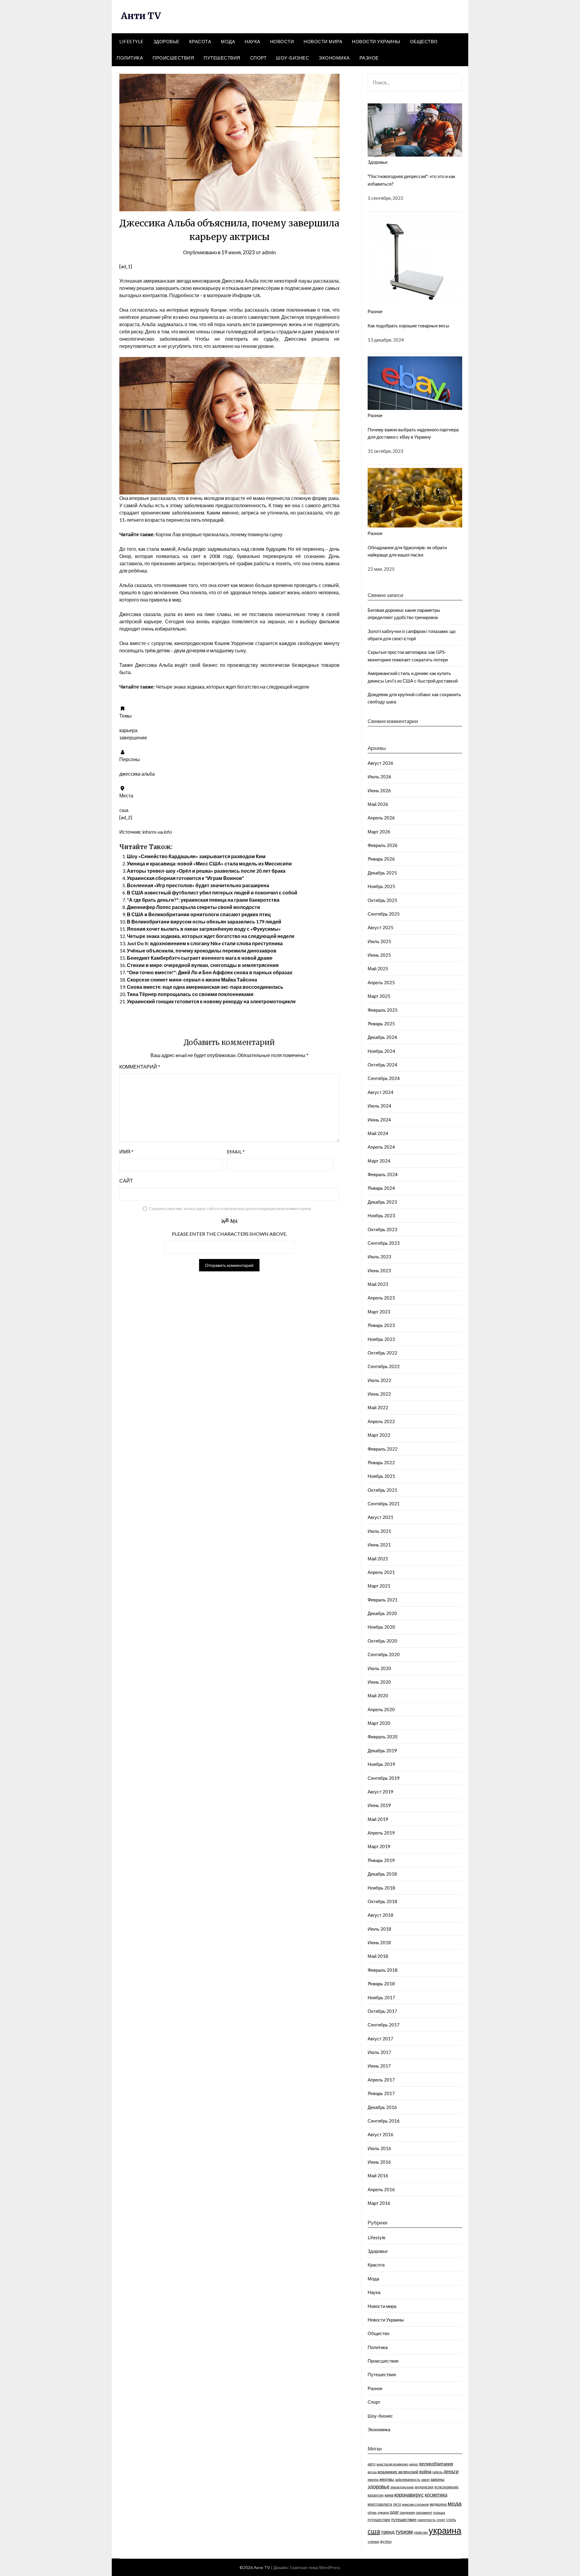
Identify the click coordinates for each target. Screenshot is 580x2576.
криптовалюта (380, 2504)
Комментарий (140, 1067)
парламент (424, 2512)
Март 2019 (379, 1846)
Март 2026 (379, 832)
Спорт (258, 58)
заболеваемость (408, 2479)
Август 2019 (380, 1792)
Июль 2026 (379, 777)
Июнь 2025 (379, 955)
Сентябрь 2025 (384, 914)
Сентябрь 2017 (384, 2025)
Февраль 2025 (383, 1010)
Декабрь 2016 (382, 2107)
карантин (376, 2495)
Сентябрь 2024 (384, 1078)
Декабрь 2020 (382, 1613)
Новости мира (323, 41)
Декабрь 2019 (382, 1750)
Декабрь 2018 (382, 1874)
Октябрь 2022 (382, 1353)
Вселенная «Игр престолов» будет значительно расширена (198, 885)
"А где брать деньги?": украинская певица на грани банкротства (203, 900)
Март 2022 (379, 1435)
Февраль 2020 (383, 1737)
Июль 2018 (379, 1929)
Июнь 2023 (379, 1270)
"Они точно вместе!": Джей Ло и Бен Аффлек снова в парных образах (210, 972)
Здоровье (166, 41)
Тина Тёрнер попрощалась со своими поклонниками (190, 994)
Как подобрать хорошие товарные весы (408, 326)
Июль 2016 (379, 2148)
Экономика (334, 58)
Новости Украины (376, 41)
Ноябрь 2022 (381, 1339)
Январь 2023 (381, 1325)
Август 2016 (380, 2134)
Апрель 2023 (381, 1298)
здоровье (379, 2487)
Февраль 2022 (383, 1449)
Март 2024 (379, 1161)
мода (455, 2503)
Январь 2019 (381, 1860)
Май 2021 (378, 1559)
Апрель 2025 (381, 982)
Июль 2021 (379, 1531)
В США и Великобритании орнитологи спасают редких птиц (199, 914)
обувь (372, 2512)
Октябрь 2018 (382, 1901)
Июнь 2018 (379, 1942)
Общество (424, 41)
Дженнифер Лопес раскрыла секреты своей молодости (193, 907)
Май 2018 (378, 1956)
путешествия (404, 2519)
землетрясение (402, 2487)
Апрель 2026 (381, 818)
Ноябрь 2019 (381, 1764)
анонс (414, 2464)
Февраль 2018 (383, 1970)
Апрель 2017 (381, 2080)
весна (372, 2472)
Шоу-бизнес (293, 58)
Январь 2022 (381, 1462)
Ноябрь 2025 (381, 886)
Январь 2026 (381, 859)
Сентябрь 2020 (384, 1654)
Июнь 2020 (379, 1682)
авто (372, 2464)
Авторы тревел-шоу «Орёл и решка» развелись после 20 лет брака (206, 871)
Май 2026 (378, 804)
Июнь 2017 (379, 2066)
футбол (386, 2541)
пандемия (407, 2512)
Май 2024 (378, 1133)
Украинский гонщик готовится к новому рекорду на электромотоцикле (211, 1001)
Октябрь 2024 (382, 1065)
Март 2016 (379, 2203)
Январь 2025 (381, 1024)
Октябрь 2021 (382, 1490)
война (425, 2471)
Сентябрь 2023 (384, 1243)
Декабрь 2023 (382, 1202)
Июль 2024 (379, 1106)
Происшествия (173, 58)
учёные (373, 2541)
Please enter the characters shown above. (229, 1234)
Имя (126, 1152)
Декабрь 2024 (382, 1037)
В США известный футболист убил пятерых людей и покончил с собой (212, 892)
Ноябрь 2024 (381, 1051)
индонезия (424, 2487)
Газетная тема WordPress (315, 2567)
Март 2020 (379, 1723)
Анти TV (141, 16)
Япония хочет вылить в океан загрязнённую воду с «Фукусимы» (204, 929)
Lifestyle (131, 41)
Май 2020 (378, 1695)
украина (445, 2530)
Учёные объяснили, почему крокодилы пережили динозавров (202, 951)
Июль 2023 (379, 1257)
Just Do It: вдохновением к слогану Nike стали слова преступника (205, 943)
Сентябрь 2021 (384, 1504)
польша (439, 2512)
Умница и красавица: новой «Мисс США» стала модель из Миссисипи (209, 863)
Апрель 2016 (381, 2189)
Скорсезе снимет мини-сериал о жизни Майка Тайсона (192, 980)
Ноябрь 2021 (381, 1476)
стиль (451, 2520)
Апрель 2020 (381, 1709)
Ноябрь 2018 (381, 1888)
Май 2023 (378, 1284)
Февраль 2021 (383, 1600)
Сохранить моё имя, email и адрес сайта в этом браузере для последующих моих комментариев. (230, 1209)
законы (437, 2479)
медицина (438, 2504)
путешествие (379, 2520)
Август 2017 (380, 2039)
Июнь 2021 (379, 1545)
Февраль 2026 (383, 845)
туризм (404, 2532)
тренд (388, 2532)
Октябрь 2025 (382, 900)
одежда (383, 2512)
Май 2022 (378, 1407)
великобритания (436, 2464)
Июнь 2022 (379, 1394)
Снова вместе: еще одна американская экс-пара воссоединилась (205, 987)
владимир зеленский (398, 2472)
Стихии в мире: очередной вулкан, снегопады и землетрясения (203, 965)
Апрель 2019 (381, 1833)
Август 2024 (380, 1092)
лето (397, 2504)
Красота (200, 41)
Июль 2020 (379, 1668)
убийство (421, 2532)
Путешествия (222, 58)
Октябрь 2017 (382, 2011)
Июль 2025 (379, 941)
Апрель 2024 (381, 1147)
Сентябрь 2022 (384, 1366)
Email (236, 1152)
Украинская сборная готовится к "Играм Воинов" (185, 878)
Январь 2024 (381, 1188)
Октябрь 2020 (382, 1641)
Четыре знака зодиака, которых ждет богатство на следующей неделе (211, 936)
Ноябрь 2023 (381, 1215)
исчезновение (446, 2487)
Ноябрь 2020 (381, 1627)
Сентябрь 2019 (384, 1778)
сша (374, 2531)
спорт (441, 2520)
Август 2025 (380, 927)
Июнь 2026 (379, 790)
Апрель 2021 (381, 1572)
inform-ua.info (157, 832)
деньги (451, 2471)
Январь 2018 (381, 1984)
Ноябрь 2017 (381, 1997)
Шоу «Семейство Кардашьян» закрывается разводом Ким (196, 856)
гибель (437, 2472)
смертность (427, 2520)
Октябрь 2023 (382, 1229)
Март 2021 (379, 1586)
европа (373, 2479)
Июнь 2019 (379, 1805)
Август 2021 (380, 1517)
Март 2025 (379, 996)
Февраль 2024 (383, 1174)
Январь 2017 (381, 2093)
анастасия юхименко (392, 2464)
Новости (282, 41)
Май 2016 (378, 2175)
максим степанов (415, 2504)
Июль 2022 (379, 1380)
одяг (394, 2512)
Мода (228, 41)
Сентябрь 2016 (384, 2121)
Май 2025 (378, 968)
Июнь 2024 (379, 1120)
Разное (369, 58)
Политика (130, 58)
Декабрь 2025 (382, 873)
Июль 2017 (379, 2052)
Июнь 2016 (379, 2162)
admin (269, 252)
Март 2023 (379, 1312)
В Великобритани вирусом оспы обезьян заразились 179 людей (204, 921)
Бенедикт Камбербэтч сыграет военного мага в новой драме (200, 958)
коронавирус (409, 2495)
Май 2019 (378, 1819)
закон (425, 2479)
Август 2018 (380, 1915)
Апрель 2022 (381, 1421)
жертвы (387, 2479)
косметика (436, 2495)
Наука (253, 41)
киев (389, 2495)
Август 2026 (380, 763)
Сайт (126, 1181)
